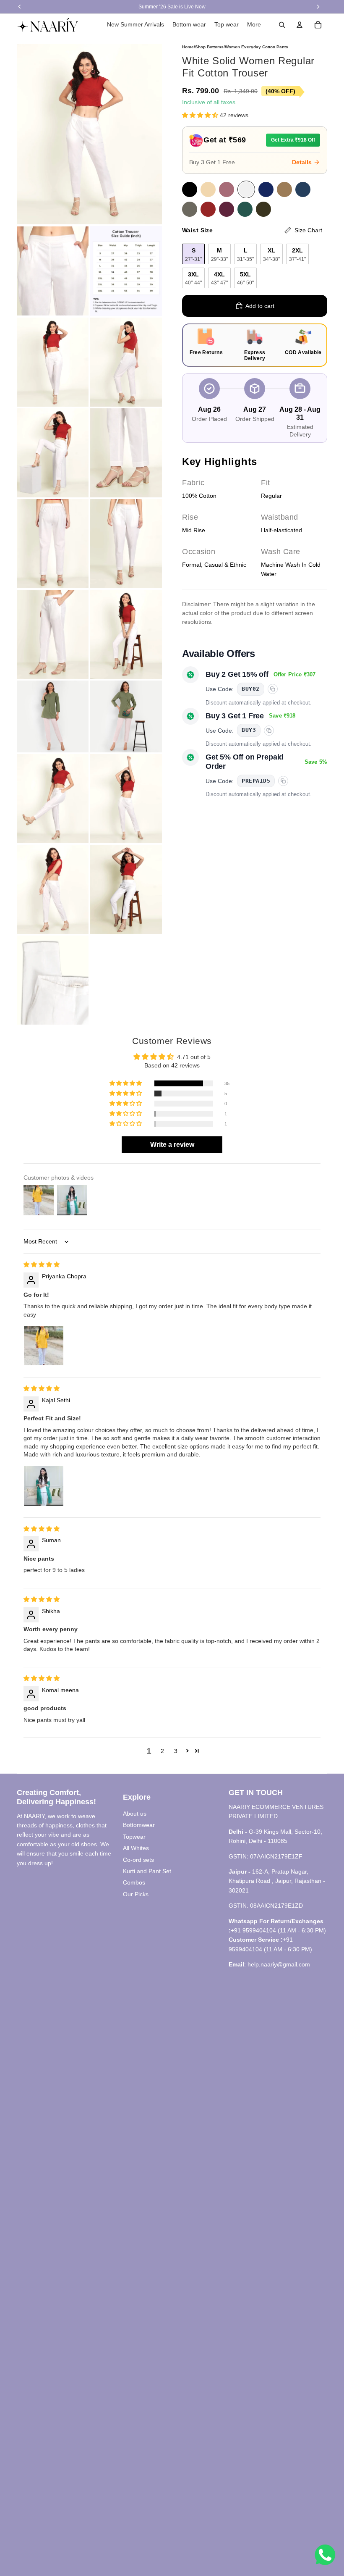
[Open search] (282, 25)
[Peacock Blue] (303, 189)
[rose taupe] (227, 189)
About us (135, 1814)
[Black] (190, 189)
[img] (42, 1264)
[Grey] (190, 209)
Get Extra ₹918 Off (293, 140)
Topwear (134, 1837)
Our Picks (136, 1894)
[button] (201, 115)
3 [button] (176, 1751)
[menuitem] (254, 25)
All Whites (136, 1848)
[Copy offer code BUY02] (273, 689)
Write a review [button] (172, 1145)
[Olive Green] (263, 209)
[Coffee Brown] (284, 189)
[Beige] (208, 189)
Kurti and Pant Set (147, 1871)
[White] (246, 189)
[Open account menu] (300, 25)
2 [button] (162, 1751)
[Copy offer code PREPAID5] (283, 781)
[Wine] (227, 209)
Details (302, 162)
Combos (134, 1882)
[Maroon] (208, 209)
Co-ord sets (138, 1860)
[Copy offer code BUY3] (269, 731)
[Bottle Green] (245, 209)
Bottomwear (139, 1825)
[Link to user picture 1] (44, 1346)
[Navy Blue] (266, 189)
